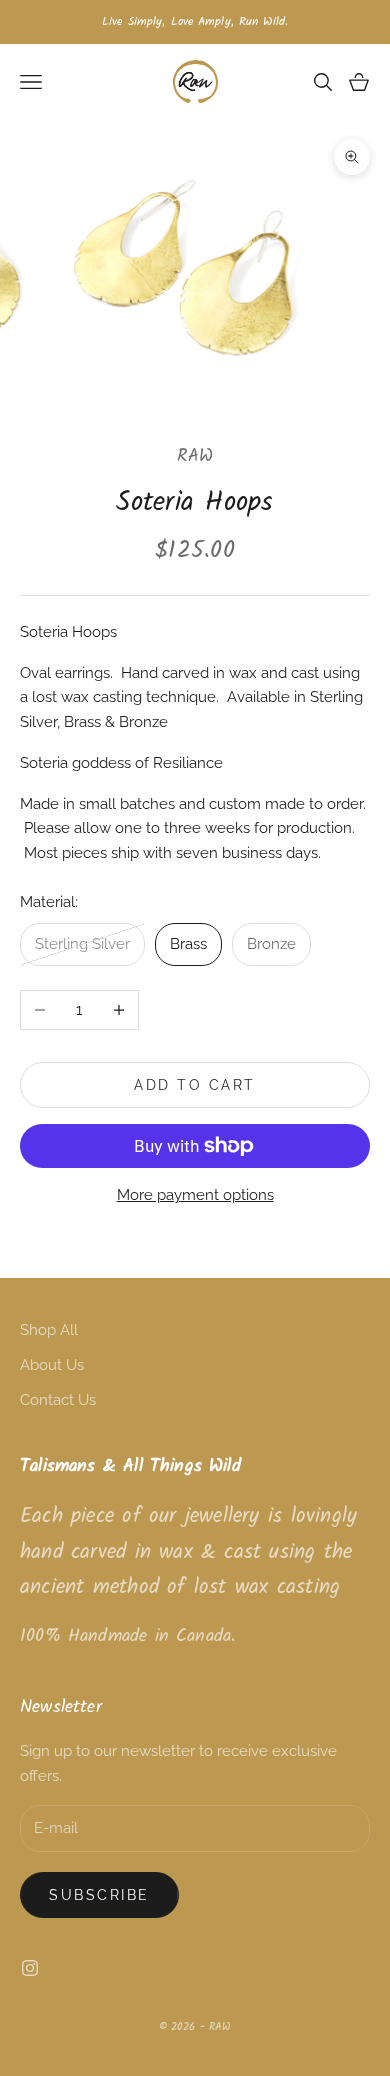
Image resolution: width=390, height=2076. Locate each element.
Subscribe (99, 1895)
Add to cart (195, 1085)
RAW (195, 456)
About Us (52, 1365)
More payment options (195, 1195)
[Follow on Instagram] (30, 1968)
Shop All (49, 1330)
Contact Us (58, 1400)
